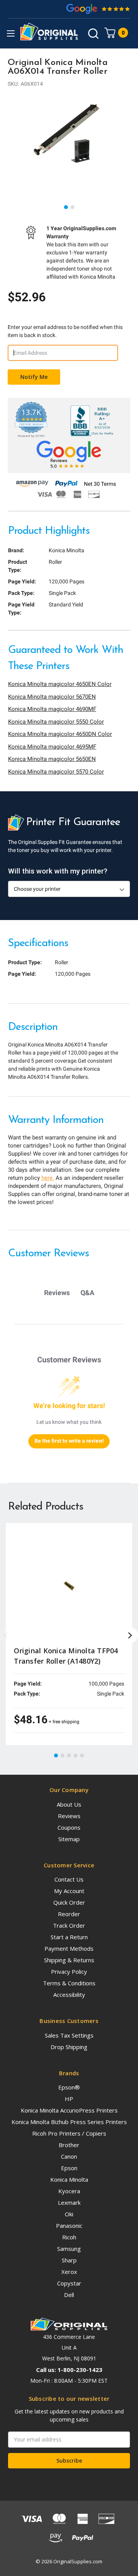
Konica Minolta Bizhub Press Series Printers (69, 2122)
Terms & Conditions (69, 1983)
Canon (69, 2156)
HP (69, 2099)
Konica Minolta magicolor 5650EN (52, 759)
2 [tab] (73, 208)
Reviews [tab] (57, 1293)
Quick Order (69, 1902)
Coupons (69, 1827)
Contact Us (69, 1879)
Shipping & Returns (69, 1960)
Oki (69, 2214)
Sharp (69, 2260)
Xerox (69, 2272)
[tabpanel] (69, 134)
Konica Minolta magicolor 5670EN (52, 697)
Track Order (69, 1925)
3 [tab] (69, 1756)
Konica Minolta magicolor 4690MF (52, 709)
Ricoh (69, 2237)
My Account (69, 1891)
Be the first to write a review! (69, 1441)
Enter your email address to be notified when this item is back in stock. (65, 331)
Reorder (69, 1914)
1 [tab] (66, 208)
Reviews (69, 1816)
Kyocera (69, 2191)
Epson (69, 2168)
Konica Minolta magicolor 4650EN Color (60, 684)
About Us (69, 1804)
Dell (69, 2295)
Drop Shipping (69, 2047)
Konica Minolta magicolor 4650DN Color (60, 734)
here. (48, 1178)
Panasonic (69, 2226)
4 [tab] (76, 1756)
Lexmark (69, 2202)
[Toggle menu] (11, 33)
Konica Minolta (69, 2179)
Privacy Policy (69, 1971)
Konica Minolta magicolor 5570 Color (56, 772)
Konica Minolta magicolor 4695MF (52, 747)
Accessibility (69, 1995)
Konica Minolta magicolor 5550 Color (56, 722)
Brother (69, 2145)
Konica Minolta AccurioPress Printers (69, 2110)
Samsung (69, 2249)
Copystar (69, 2283)
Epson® (69, 2087)
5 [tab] (82, 1756)
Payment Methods (69, 1948)
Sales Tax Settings (69, 2035)
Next (130, 1635)
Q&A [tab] (87, 1293)
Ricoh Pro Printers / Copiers (69, 2133)
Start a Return (69, 1937)
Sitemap (69, 1839)
